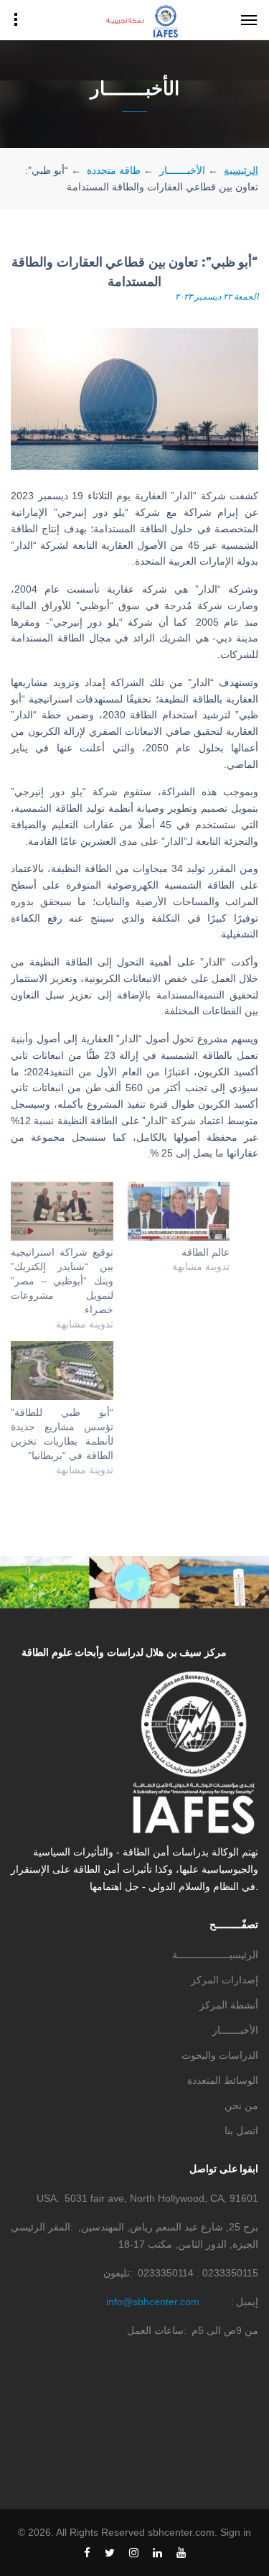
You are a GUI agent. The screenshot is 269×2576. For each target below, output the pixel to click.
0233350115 (230, 2273)
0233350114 (166, 2273)
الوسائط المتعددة (223, 2080)
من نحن (241, 2105)
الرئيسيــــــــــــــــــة (215, 1955)
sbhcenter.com (181, 2532)
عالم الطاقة (206, 1252)
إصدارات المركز (225, 1980)
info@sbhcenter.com (153, 2302)
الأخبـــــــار (182, 170)
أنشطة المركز (229, 2005)
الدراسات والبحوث (220, 2055)
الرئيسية (241, 170)
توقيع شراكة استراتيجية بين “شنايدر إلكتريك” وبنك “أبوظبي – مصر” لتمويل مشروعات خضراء (62, 1281)
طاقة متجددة (114, 170)
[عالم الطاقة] (179, 1211)
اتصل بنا (241, 2131)
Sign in (236, 2532)
